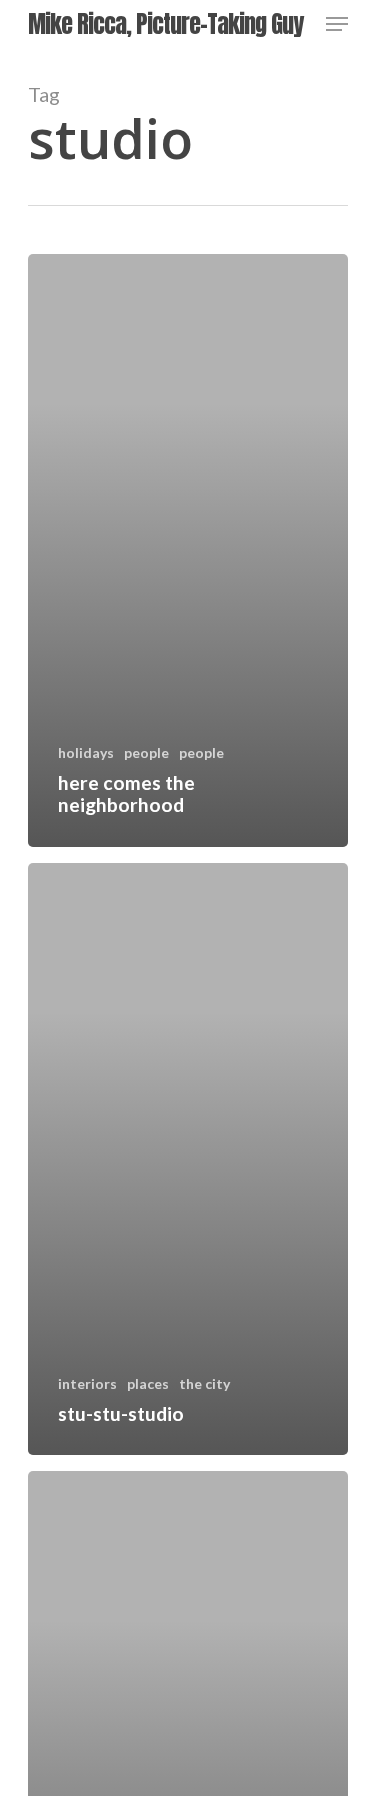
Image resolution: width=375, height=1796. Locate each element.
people (146, 752)
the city (204, 1383)
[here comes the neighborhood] (188, 550)
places (148, 1383)
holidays (86, 752)
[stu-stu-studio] (188, 1159)
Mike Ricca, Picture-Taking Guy (165, 24)
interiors (87, 1383)
